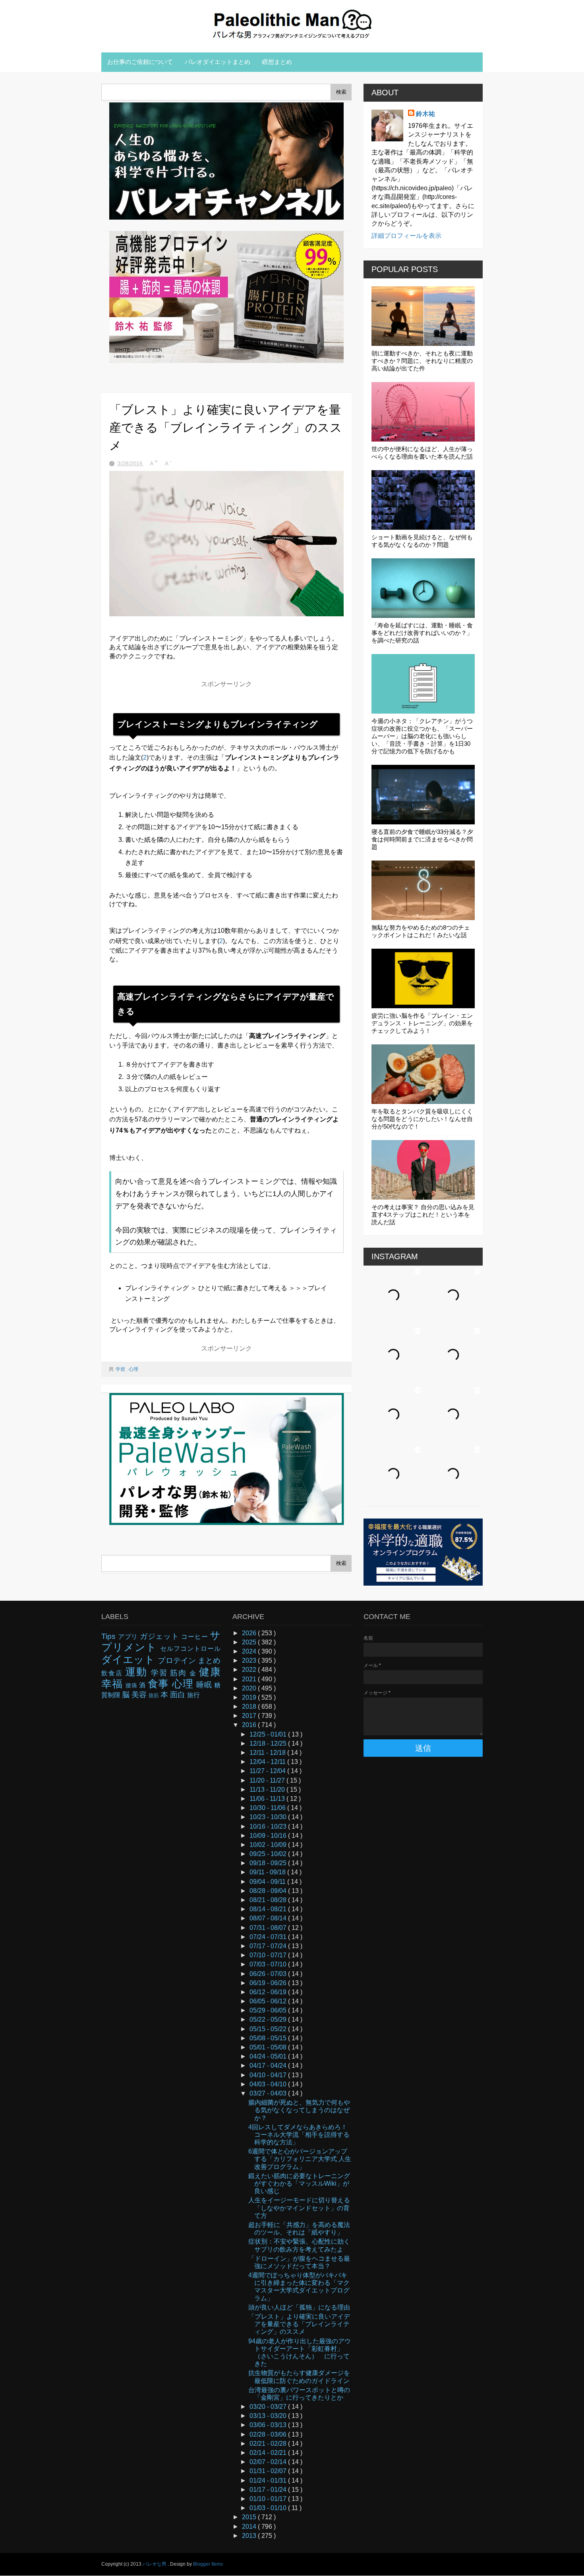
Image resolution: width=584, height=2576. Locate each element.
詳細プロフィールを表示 (406, 236)
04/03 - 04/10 (269, 2084)
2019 (250, 1697)
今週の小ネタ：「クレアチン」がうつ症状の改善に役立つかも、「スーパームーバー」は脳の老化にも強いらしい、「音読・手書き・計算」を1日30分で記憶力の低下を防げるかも (422, 736)
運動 (138, 1672)
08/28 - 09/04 (269, 1891)
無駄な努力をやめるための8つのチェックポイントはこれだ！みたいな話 (421, 931)
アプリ (129, 1637)
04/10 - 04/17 (269, 2075)
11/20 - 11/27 (268, 1780)
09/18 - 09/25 (269, 1863)
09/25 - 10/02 (269, 1854)
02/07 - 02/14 (269, 2462)
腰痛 (132, 1685)
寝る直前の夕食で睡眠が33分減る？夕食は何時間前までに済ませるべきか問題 (422, 839)
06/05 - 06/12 (269, 2001)
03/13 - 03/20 (269, 2416)
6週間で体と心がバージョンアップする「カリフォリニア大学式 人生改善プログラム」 (300, 2159)
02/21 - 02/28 (269, 2444)
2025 (250, 1642)
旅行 (193, 1695)
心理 (133, 1369)
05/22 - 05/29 (269, 2019)
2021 (250, 1679)
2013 (250, 2536)
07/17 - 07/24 (269, 1946)
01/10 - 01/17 (269, 2499)
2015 (250, 2517)
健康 (210, 1672)
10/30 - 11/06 (268, 1808)
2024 (250, 1651)
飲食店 (113, 1673)
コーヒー (195, 1637)
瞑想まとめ (277, 62)
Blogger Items (208, 2564)
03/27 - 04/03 (269, 2093)
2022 (250, 1670)
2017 (250, 1716)
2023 (250, 1660)
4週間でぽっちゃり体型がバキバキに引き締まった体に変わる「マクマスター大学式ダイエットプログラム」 (299, 2287)
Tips (110, 1636)
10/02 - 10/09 (269, 1845)
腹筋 (155, 1695)
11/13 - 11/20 (268, 1790)
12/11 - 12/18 (268, 1753)
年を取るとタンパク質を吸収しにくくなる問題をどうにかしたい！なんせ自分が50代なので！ (422, 1119)
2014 (250, 2527)
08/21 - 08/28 (269, 1900)
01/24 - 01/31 (269, 2480)
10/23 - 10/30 (269, 1817)
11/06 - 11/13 (268, 1799)
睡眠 (205, 1685)
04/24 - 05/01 (269, 2056)
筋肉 (180, 1673)
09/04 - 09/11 (268, 1882)
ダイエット (130, 1659)
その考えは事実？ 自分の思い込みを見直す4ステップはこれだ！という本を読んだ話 (423, 1215)
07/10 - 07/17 (269, 1955)
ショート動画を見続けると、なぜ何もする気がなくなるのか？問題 (422, 541)
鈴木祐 (425, 114)
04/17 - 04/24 (269, 2066)
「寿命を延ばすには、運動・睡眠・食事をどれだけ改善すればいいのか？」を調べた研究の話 (422, 633)
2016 (250, 1725)
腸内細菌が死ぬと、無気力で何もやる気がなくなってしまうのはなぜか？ (299, 2110)
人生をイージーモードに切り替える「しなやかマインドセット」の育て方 (299, 2208)
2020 (250, 1688)
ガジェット (161, 1636)
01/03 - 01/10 (269, 2508)
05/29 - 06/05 (269, 2010)
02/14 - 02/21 (269, 2453)
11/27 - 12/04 (268, 1771)
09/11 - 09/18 (268, 1872)
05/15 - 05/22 (269, 2029)
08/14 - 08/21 (269, 1909)
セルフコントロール (190, 1649)
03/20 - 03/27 (269, 2407)
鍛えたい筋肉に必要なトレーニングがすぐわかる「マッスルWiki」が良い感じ (299, 2183)
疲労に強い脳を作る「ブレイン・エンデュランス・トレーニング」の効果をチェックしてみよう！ (422, 1023)
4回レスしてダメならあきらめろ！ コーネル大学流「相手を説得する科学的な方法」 (299, 2135)
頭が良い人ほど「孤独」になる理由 (299, 2307)
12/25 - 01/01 (269, 1734)
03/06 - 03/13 (269, 2425)
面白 (179, 1695)
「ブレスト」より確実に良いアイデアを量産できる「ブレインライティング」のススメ (299, 2324)
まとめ (209, 1660)
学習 (121, 1369)
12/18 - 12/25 (269, 1743)
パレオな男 (155, 2564)
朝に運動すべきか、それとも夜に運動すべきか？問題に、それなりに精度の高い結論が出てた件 (422, 361)
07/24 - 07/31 (269, 1937)
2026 (250, 1633)
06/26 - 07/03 (269, 1974)
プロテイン (178, 1660)
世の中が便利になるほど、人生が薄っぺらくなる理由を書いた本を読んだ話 (422, 453)
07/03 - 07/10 (269, 1964)
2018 (250, 1707)
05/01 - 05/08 (269, 2047)
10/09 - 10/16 (269, 1836)
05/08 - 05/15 (269, 2038)
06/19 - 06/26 (269, 1983)
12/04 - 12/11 (268, 1762)
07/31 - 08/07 (269, 1928)
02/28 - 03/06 (269, 2434)
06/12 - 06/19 (269, 1992)
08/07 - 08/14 (269, 1918)
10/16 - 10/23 (269, 1826)
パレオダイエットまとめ (218, 62)
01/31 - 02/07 (269, 2471)
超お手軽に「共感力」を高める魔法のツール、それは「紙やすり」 (299, 2229)
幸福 (113, 1684)
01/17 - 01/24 (269, 2490)
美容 (140, 1695)
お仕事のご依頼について (140, 62)
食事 (160, 1684)
